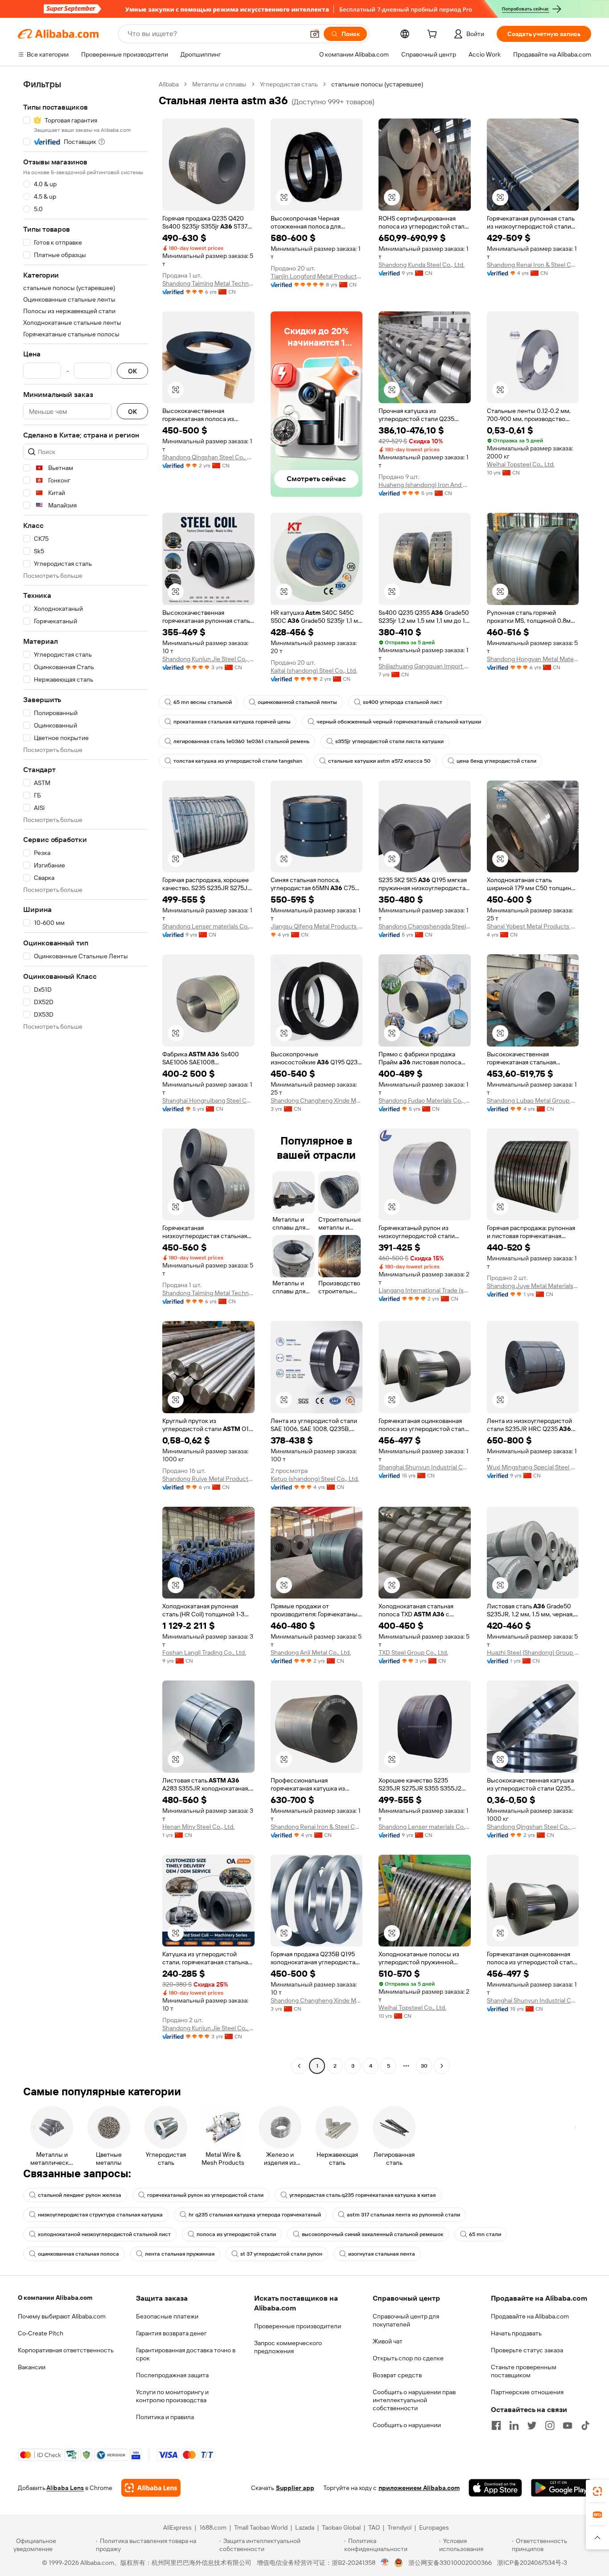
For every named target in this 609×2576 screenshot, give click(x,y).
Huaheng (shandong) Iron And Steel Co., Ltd (425, 485)
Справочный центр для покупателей (406, 2320)
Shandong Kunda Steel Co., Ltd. (422, 265)
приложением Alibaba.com (419, 2488)
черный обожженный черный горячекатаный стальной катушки (399, 722)
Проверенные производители (298, 2326)
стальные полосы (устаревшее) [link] (377, 84)
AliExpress (177, 2527)
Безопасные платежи (167, 2316)
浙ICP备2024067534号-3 (532, 2563)
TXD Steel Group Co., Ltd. (413, 1652)
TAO (374, 2527)
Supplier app (295, 2488)
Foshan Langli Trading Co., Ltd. (204, 1652)
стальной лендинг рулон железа (80, 2195)
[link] (597, 2491)
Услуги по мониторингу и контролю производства (172, 2396)
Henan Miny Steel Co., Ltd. (198, 1827)
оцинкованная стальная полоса (78, 2254)
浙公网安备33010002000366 (450, 2563)
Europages (434, 2527)
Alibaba (169, 84)
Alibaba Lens (65, 2488)
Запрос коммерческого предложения (288, 2347)
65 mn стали (485, 2234)
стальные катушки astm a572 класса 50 (379, 761)
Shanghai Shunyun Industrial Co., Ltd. (425, 1467)
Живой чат (388, 2341)
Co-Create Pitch (41, 2333)
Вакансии (32, 2367)
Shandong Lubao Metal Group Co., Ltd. (533, 1100)
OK (132, 371)
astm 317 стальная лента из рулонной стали (403, 2215)
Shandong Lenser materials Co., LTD (208, 926)
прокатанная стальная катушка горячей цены (232, 722)
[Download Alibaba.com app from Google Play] (561, 2488)
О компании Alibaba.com (55, 2298)
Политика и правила (165, 2417)
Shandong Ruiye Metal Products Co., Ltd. (208, 1479)
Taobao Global (341, 2527)
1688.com (213, 2527)
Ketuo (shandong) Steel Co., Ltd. (315, 1479)
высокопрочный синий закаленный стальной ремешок (372, 2234)
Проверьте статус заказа (527, 2350)
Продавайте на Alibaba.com (530, 2316)
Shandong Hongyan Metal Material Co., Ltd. (533, 659)
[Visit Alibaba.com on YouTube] (568, 2425)
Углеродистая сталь (289, 84)
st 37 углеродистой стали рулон (281, 2254)
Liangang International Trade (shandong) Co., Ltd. (425, 1290)
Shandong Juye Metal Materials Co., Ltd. (533, 1286)
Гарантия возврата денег (171, 2333)
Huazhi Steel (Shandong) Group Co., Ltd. (533, 1652)
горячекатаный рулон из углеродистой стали (205, 2195)
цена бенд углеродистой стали (496, 761)
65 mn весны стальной (203, 702)
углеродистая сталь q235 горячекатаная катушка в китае (363, 2195)
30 (424, 2066)
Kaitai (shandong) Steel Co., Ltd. (314, 671)
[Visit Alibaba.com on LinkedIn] (514, 2425)
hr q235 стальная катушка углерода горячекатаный (255, 2215)
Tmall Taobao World (261, 2527)
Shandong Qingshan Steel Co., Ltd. (208, 457)
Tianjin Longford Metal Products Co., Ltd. (317, 276)
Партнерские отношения (527, 2392)
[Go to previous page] (299, 2066)
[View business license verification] (385, 2563)
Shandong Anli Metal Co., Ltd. (311, 1652)
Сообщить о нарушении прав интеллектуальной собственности (414, 2400)
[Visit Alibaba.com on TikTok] (585, 2425)
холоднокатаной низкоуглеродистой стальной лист (104, 2234)
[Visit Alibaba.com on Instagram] (550, 2425)
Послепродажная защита (172, 2375)
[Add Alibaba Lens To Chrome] (151, 2488)
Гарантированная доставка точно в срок (186, 2354)
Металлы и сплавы (219, 84)
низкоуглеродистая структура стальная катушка (100, 2215)
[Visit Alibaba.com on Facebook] (496, 2425)
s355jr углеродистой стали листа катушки (389, 741)
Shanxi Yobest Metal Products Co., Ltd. (533, 926)
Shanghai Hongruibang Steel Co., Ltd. (208, 1100)
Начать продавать (516, 2333)
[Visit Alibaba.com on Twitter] (532, 2425)
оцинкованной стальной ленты (297, 702)
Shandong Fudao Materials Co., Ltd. (425, 1100)
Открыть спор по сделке (408, 2358)
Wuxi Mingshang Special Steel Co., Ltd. (533, 1467)
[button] (315, 34)
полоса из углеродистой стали (236, 2234)
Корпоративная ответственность (66, 2350)
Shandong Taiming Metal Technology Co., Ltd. (208, 283)
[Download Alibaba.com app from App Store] (495, 2488)
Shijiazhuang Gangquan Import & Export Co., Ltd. (425, 666)
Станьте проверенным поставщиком (524, 2371)
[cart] (434, 35)
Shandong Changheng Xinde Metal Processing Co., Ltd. (317, 1100)
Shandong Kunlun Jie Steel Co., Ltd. (208, 659)
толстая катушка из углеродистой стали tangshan (238, 761)
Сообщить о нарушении (407, 2425)
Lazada (305, 2527)
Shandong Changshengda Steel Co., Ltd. (425, 926)
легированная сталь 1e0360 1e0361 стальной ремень (241, 741)
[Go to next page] (442, 2066)
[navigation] (86, 1076)
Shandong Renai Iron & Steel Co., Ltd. (533, 265)
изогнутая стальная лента (382, 2254)
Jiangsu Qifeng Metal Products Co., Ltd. (317, 926)
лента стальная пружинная (180, 2254)
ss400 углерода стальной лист (403, 702)
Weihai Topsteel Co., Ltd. (521, 464)
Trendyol (399, 2527)
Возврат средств (397, 2375)
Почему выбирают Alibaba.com (62, 2316)
